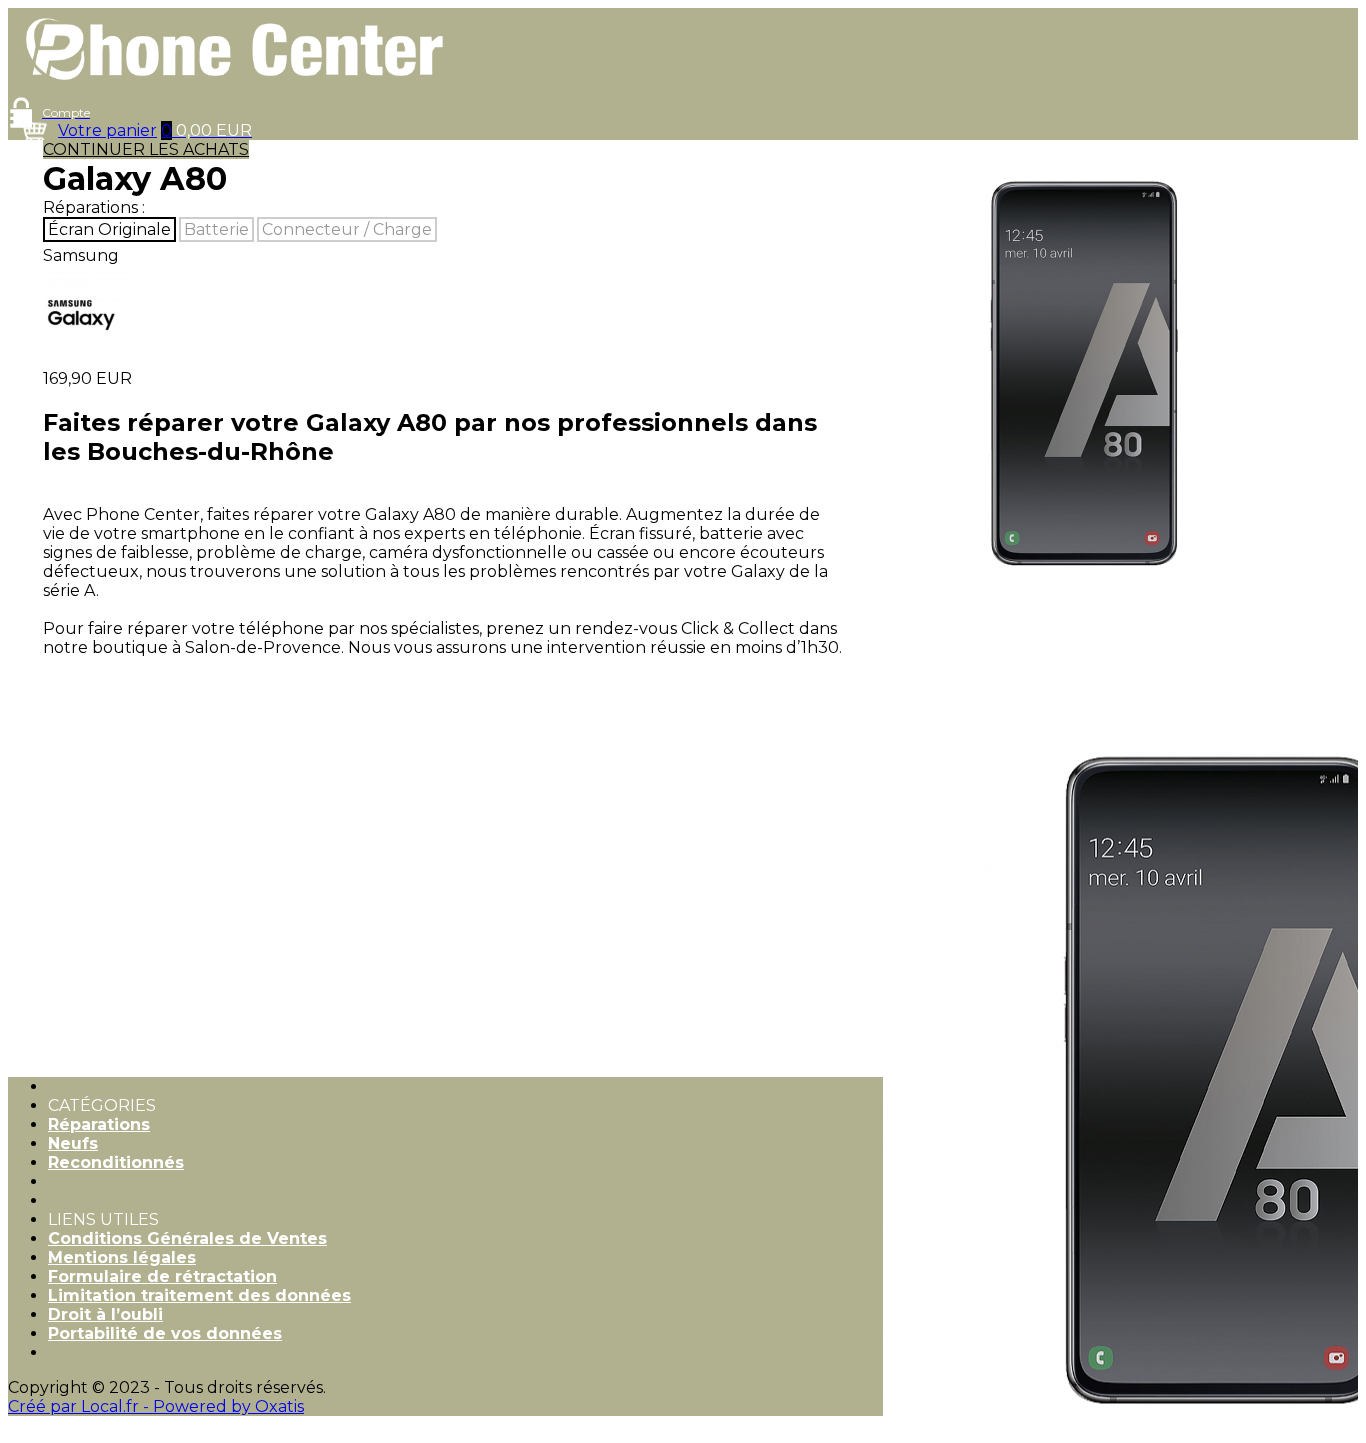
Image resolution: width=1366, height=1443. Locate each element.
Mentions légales (122, 1257)
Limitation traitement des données (199, 1295)
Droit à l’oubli (105, 1314)
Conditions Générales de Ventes (187, 1238)
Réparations (99, 1124)
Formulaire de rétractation (162, 1276)
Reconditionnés (116, 1162)
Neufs (73, 1143)
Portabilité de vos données (165, 1333)
